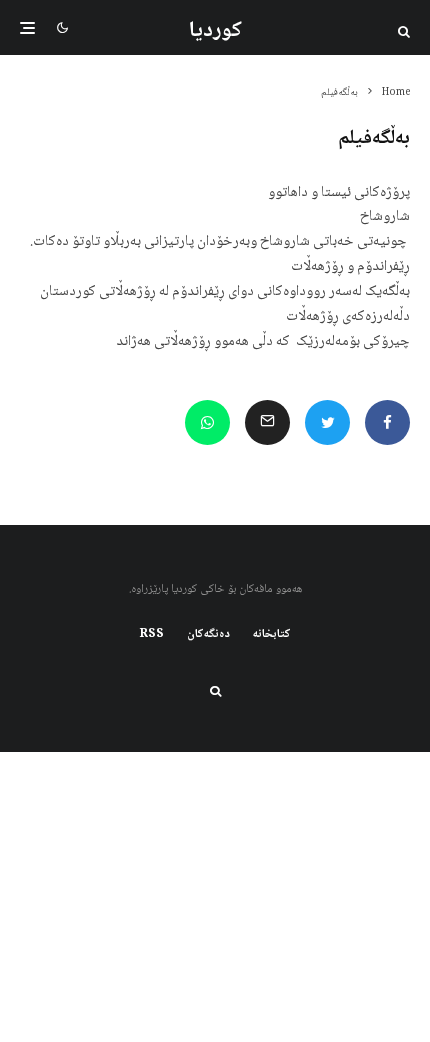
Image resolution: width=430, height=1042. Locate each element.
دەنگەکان (208, 635)
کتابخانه (272, 635)
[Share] (387, 422)
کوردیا (215, 31)
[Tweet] (327, 422)
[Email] (267, 422)
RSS (152, 635)
